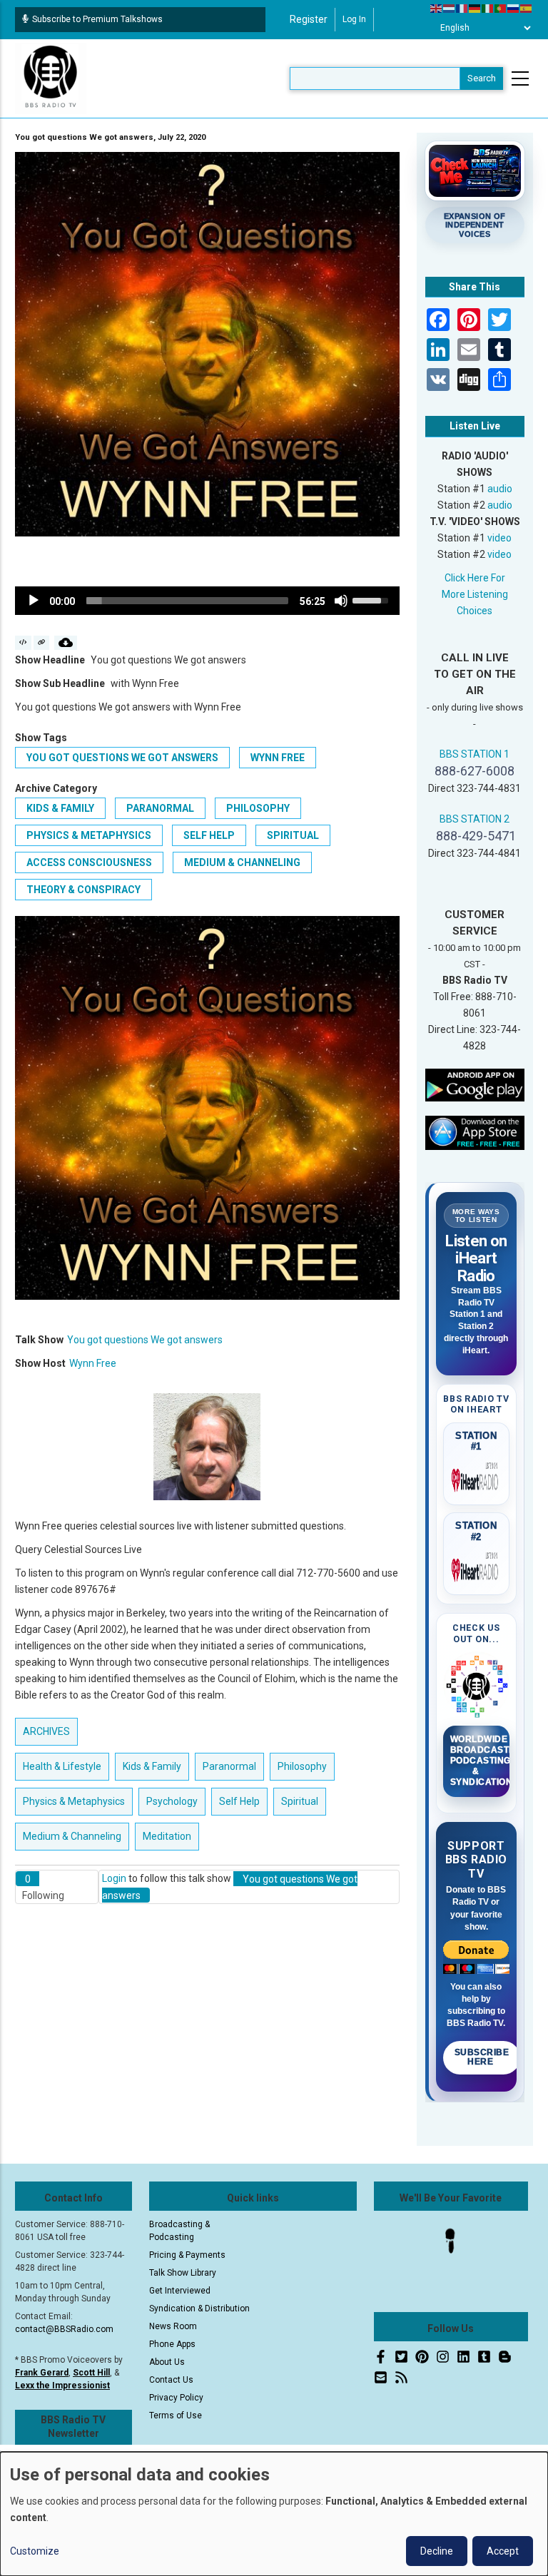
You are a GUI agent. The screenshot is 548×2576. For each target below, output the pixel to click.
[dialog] (274, 2514)
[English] (437, 8)
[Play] (34, 601)
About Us (167, 2362)
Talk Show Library (183, 2273)
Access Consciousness (89, 862)
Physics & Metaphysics (89, 835)
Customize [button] (35, 2551)
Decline (437, 2551)
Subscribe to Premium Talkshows (97, 19)
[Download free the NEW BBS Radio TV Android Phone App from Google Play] (475, 1084)
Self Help (209, 835)
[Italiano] (488, 8)
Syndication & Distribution (199, 2308)
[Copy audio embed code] (23, 643)
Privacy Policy (176, 2398)
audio (500, 489)
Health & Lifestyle (62, 1766)
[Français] (462, 8)
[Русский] (514, 8)
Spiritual (293, 835)
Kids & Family (60, 808)
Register (309, 19)
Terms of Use (176, 2415)
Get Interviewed (180, 2291)
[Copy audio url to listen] (42, 643)
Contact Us (171, 2380)
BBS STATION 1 (475, 754)
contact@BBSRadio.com (64, 2329)
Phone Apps (172, 2344)
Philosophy (258, 808)
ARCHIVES (46, 1731)
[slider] (187, 601)
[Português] (501, 8)
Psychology (172, 1801)
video (499, 538)
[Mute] (341, 601)
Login (114, 1878)
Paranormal (160, 808)
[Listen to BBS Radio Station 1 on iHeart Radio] (477, 1477)
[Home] (51, 78)
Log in (354, 19)
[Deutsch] (475, 8)
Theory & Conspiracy (83, 890)
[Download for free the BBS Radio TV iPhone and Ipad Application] (475, 1132)
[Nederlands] (450, 8)
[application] (207, 601)
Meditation (167, 1836)
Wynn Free (278, 758)
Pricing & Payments (187, 2255)
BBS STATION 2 (475, 819)
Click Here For (475, 578)
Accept (503, 2551)
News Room (173, 2326)
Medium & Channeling (242, 862)
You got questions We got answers (122, 758)
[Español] (527, 8)
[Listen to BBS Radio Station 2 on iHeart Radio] (477, 1567)
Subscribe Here (482, 2057)
